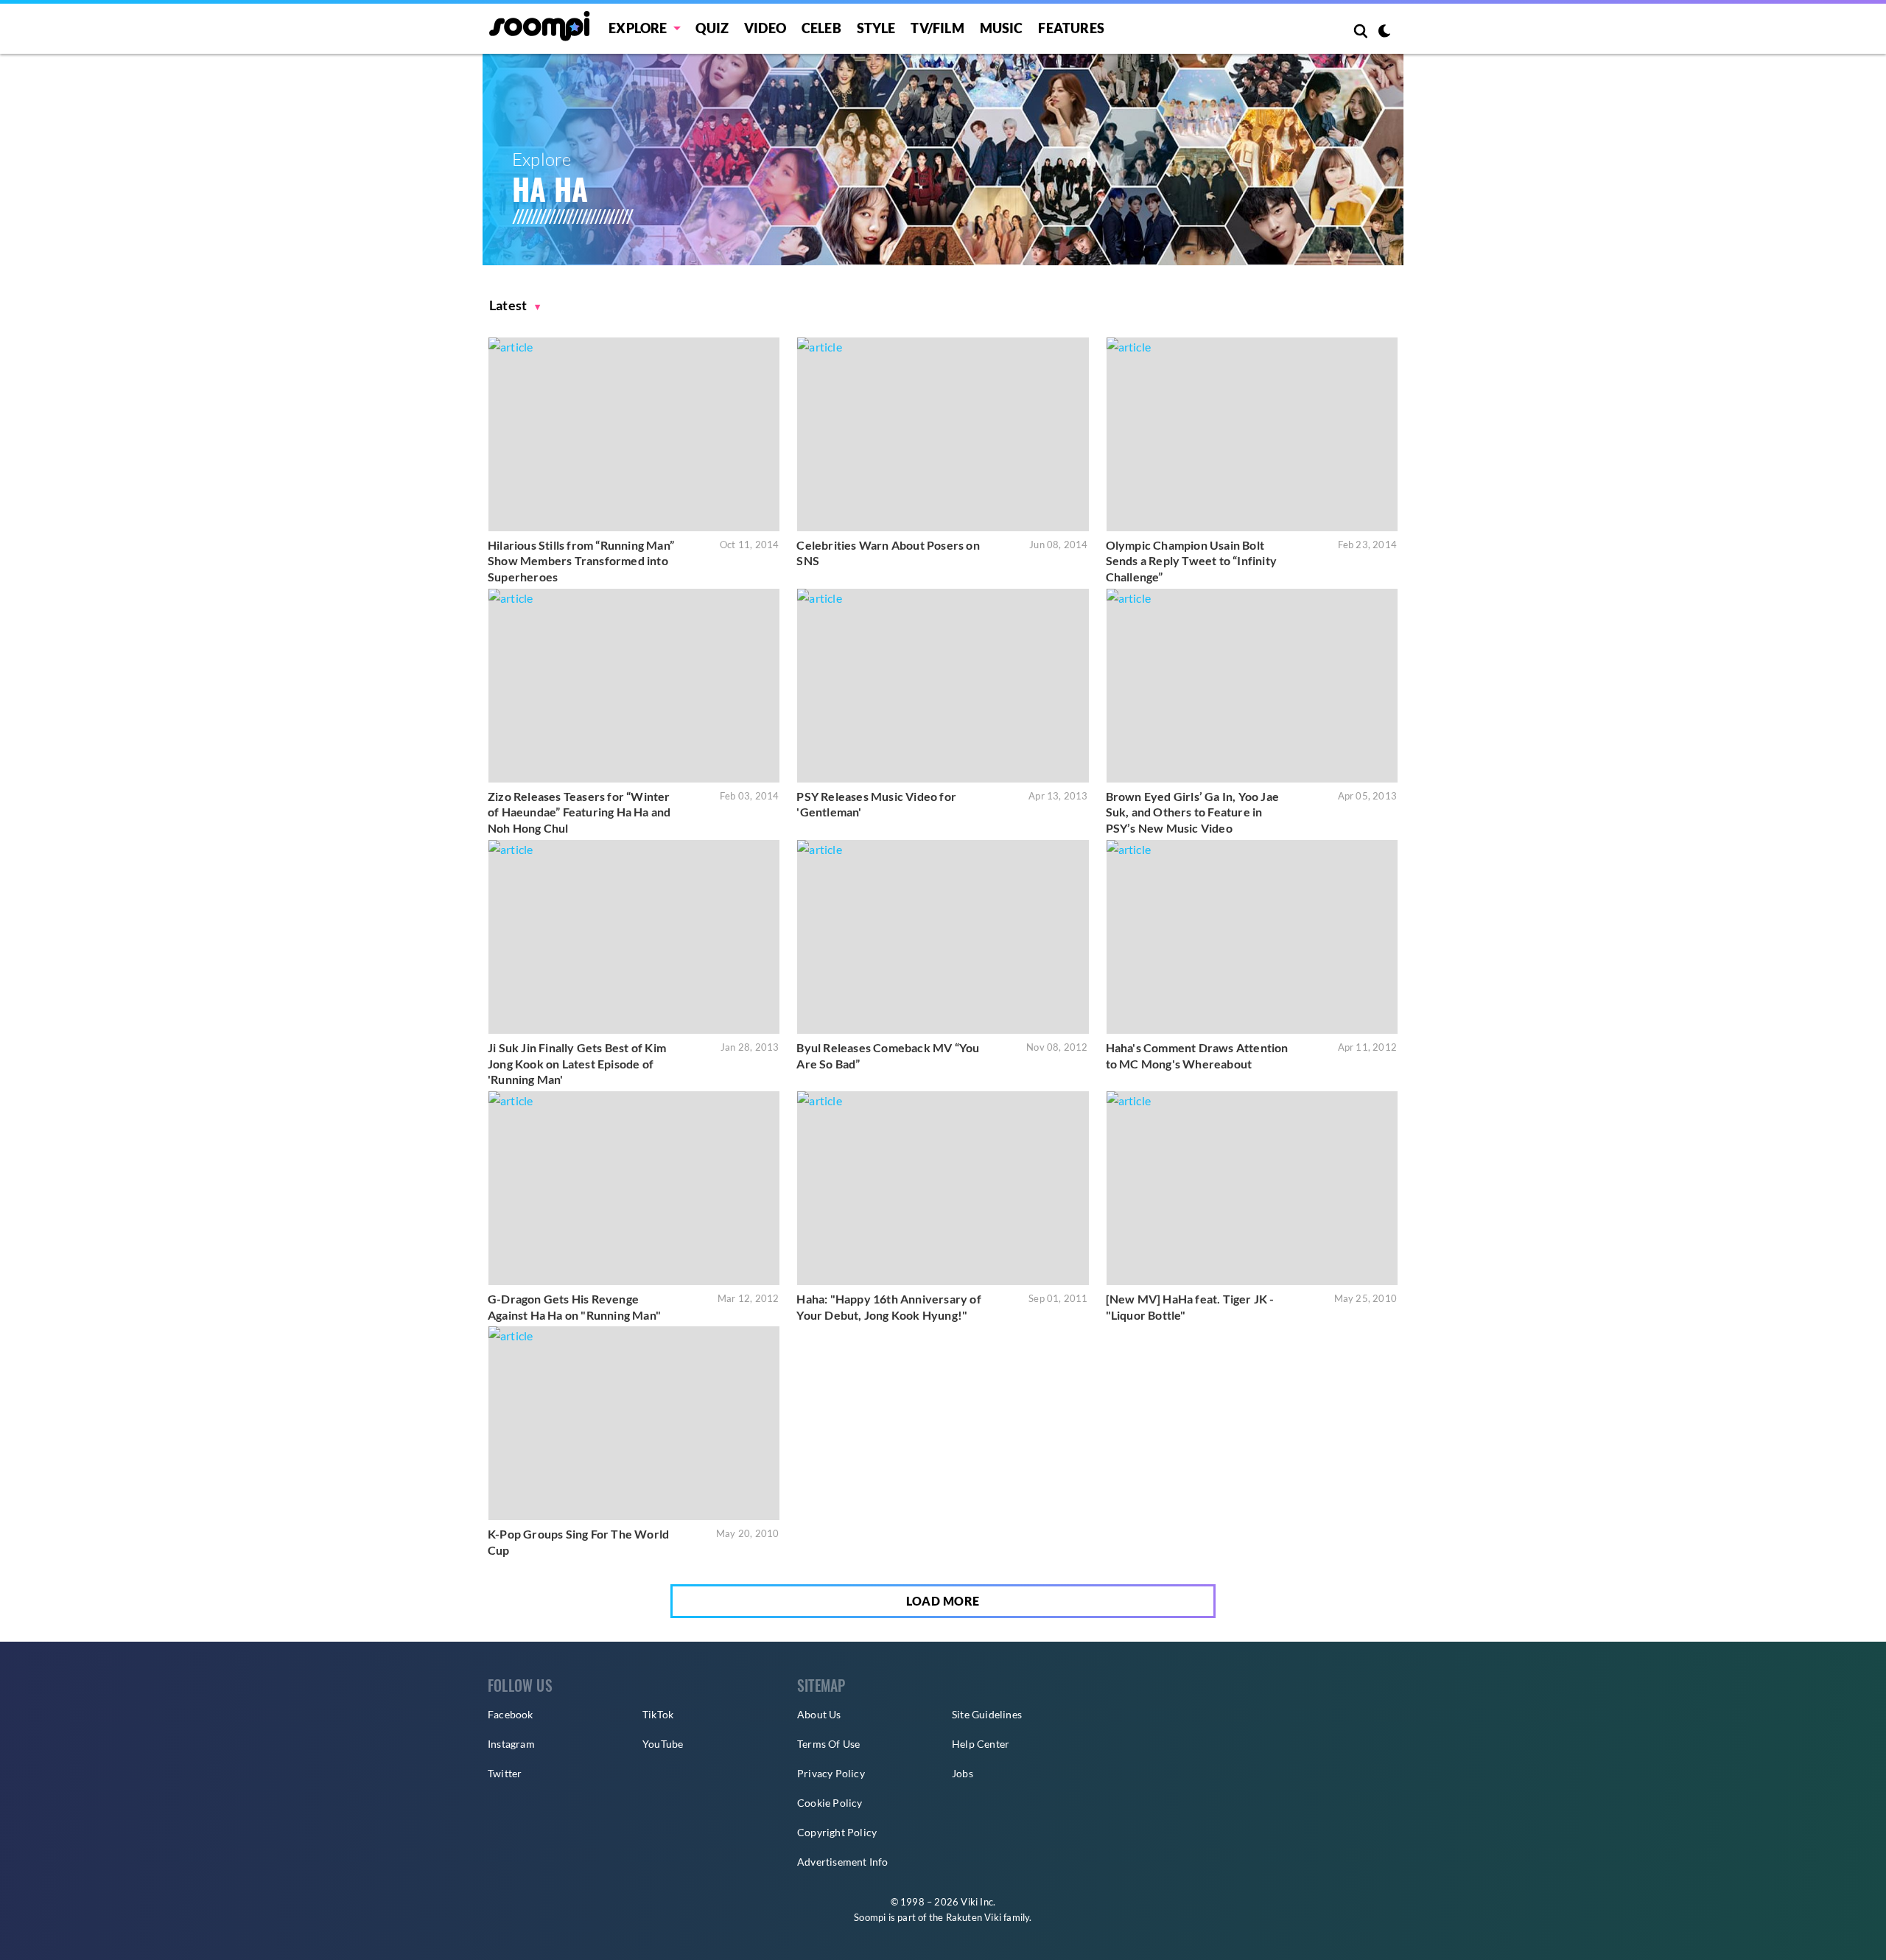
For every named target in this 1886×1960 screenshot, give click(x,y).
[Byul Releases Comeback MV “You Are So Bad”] (943, 937)
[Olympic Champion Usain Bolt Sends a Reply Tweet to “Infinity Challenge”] (1252, 434)
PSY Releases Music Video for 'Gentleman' (876, 804)
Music (1002, 28)
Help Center (981, 1744)
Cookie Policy (830, 1803)
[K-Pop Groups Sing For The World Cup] (634, 1423)
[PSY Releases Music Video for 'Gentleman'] (943, 686)
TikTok (658, 1714)
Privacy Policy (831, 1773)
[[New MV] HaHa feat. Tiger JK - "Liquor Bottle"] (1252, 1188)
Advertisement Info (843, 1862)
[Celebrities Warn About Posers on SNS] (943, 434)
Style (876, 28)
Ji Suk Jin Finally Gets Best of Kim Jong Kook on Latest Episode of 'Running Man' (577, 1063)
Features (1071, 28)
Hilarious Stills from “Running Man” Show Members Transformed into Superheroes (581, 561)
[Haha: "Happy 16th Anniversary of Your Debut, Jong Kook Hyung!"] (943, 1188)
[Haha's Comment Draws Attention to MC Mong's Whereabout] (1252, 937)
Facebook (511, 1714)
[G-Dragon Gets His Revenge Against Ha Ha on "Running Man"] (634, 1188)
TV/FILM (937, 28)
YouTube (663, 1744)
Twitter (505, 1773)
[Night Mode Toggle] (1384, 32)
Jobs (963, 1773)
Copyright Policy (837, 1832)
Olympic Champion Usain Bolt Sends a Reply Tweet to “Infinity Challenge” (1191, 561)
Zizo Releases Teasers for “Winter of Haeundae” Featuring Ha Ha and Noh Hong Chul (579, 812)
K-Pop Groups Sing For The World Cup (578, 1542)
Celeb (821, 28)
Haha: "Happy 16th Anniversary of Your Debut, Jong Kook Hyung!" (888, 1307)
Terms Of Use (828, 1744)
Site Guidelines (987, 1714)
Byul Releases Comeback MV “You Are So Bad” (888, 1056)
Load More (943, 1601)
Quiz (712, 28)
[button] (515, 305)
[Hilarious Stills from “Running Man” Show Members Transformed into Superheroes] (634, 434)
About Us (819, 1714)
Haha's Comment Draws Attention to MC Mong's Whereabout (1197, 1056)
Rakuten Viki (974, 1917)
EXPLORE (638, 28)
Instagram (511, 1744)
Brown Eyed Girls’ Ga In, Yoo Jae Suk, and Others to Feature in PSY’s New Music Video (1192, 812)
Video (765, 28)
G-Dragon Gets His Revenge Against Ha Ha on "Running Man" (574, 1307)
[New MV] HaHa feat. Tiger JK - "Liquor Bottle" (1190, 1307)
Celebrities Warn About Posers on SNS (888, 553)
